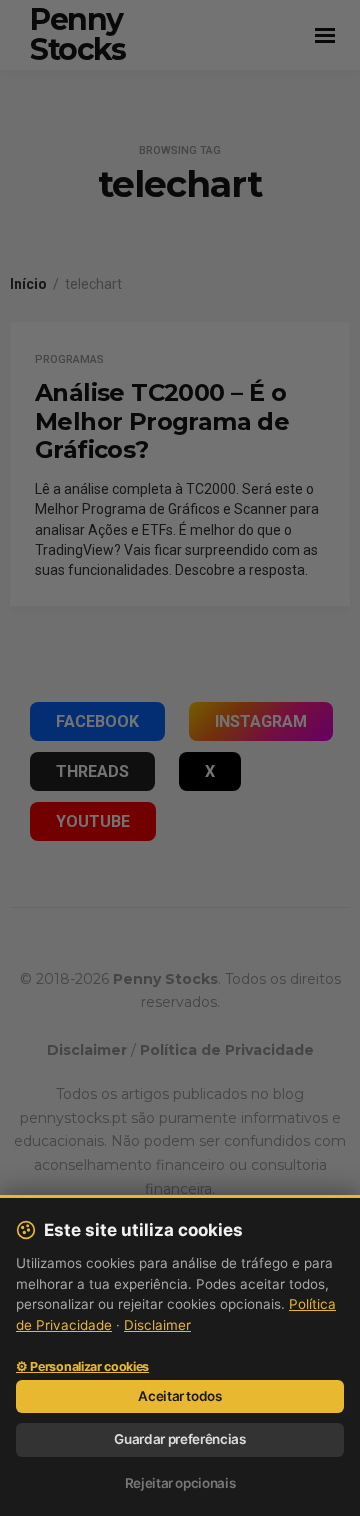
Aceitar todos (180, 1396)
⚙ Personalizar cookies (82, 1367)
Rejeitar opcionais (180, 1483)
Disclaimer (157, 1325)
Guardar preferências (179, 1439)
